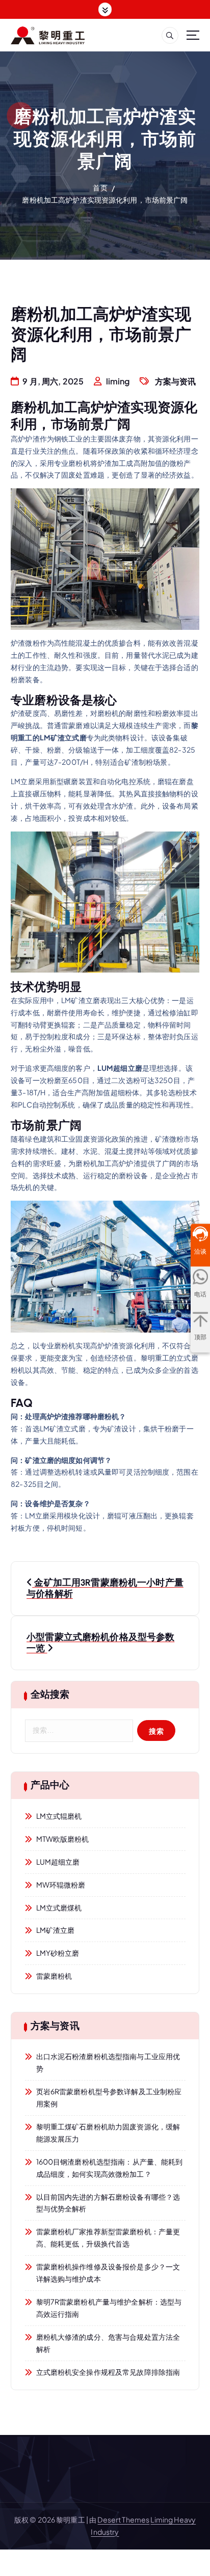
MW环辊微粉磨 (61, 1885)
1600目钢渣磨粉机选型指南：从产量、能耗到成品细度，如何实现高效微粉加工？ (110, 2168)
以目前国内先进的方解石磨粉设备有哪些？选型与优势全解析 (108, 2203)
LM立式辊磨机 (59, 1816)
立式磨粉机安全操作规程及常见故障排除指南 (108, 2372)
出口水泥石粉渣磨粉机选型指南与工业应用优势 (108, 2062)
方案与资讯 (176, 381)
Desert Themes (123, 2519)
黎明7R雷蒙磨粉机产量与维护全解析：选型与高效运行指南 (109, 2308)
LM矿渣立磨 (56, 1930)
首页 (100, 187)
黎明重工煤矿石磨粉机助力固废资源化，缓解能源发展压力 (108, 2132)
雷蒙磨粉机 (54, 1976)
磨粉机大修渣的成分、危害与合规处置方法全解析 (108, 2343)
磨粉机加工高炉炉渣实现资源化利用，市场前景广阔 (105, 200)
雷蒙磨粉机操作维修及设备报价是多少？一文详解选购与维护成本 (108, 2273)
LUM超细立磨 (58, 1862)
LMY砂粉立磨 (58, 1953)
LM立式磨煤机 (59, 1907)
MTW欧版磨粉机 (63, 1839)
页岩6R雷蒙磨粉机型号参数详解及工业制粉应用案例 (109, 2097)
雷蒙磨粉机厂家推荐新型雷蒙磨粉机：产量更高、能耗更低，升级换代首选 (108, 2237)
